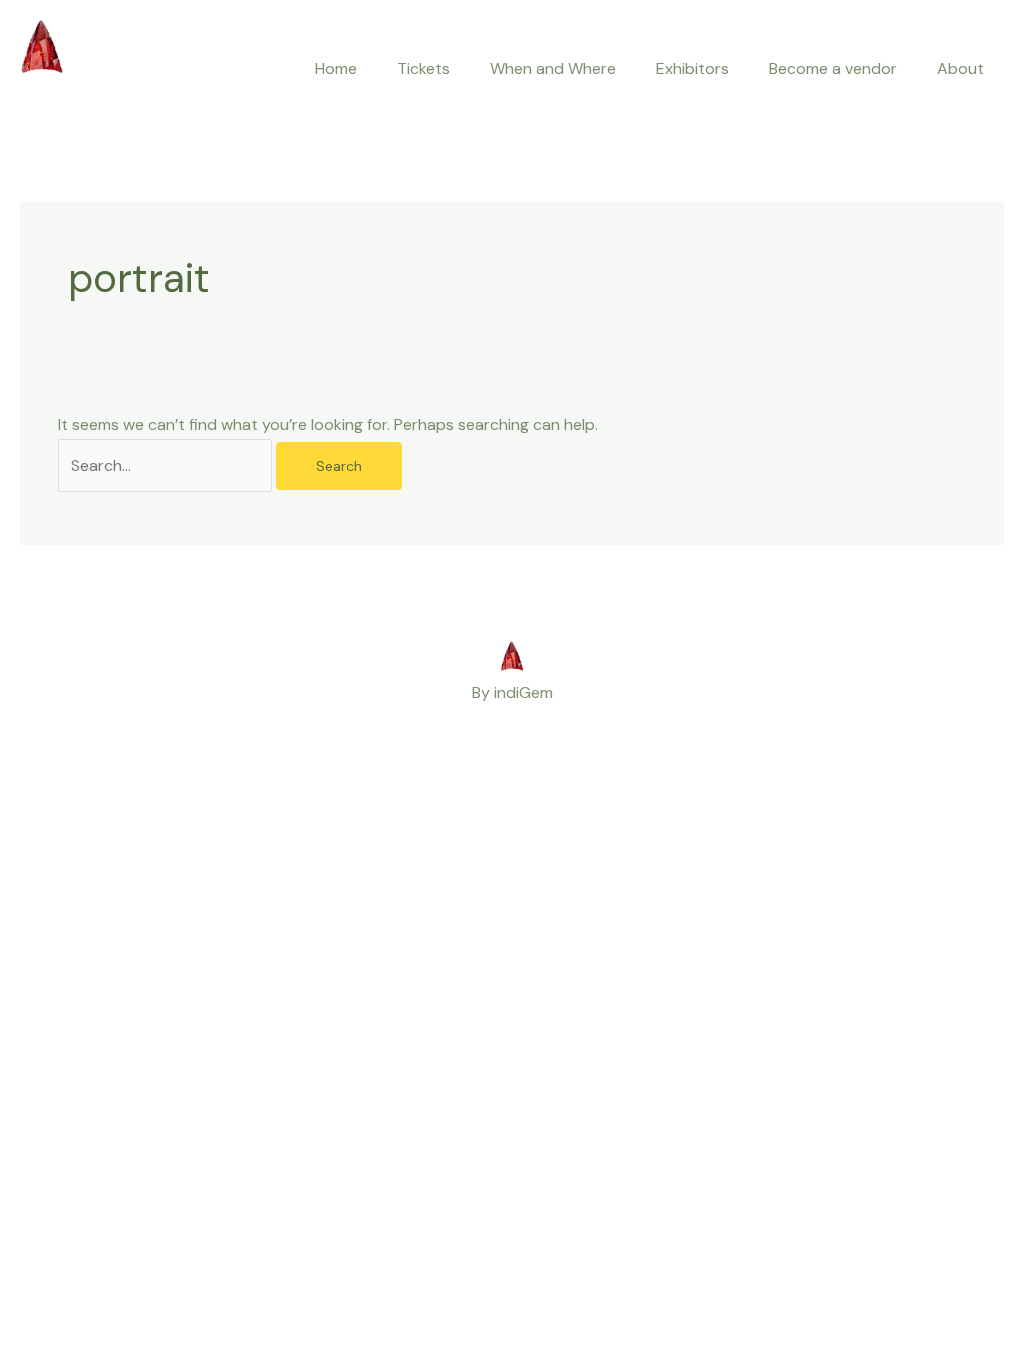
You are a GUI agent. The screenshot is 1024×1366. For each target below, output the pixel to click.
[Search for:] (167, 465)
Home (336, 68)
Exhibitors (692, 68)
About (960, 68)
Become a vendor (833, 68)
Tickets (423, 68)
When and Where (553, 68)
